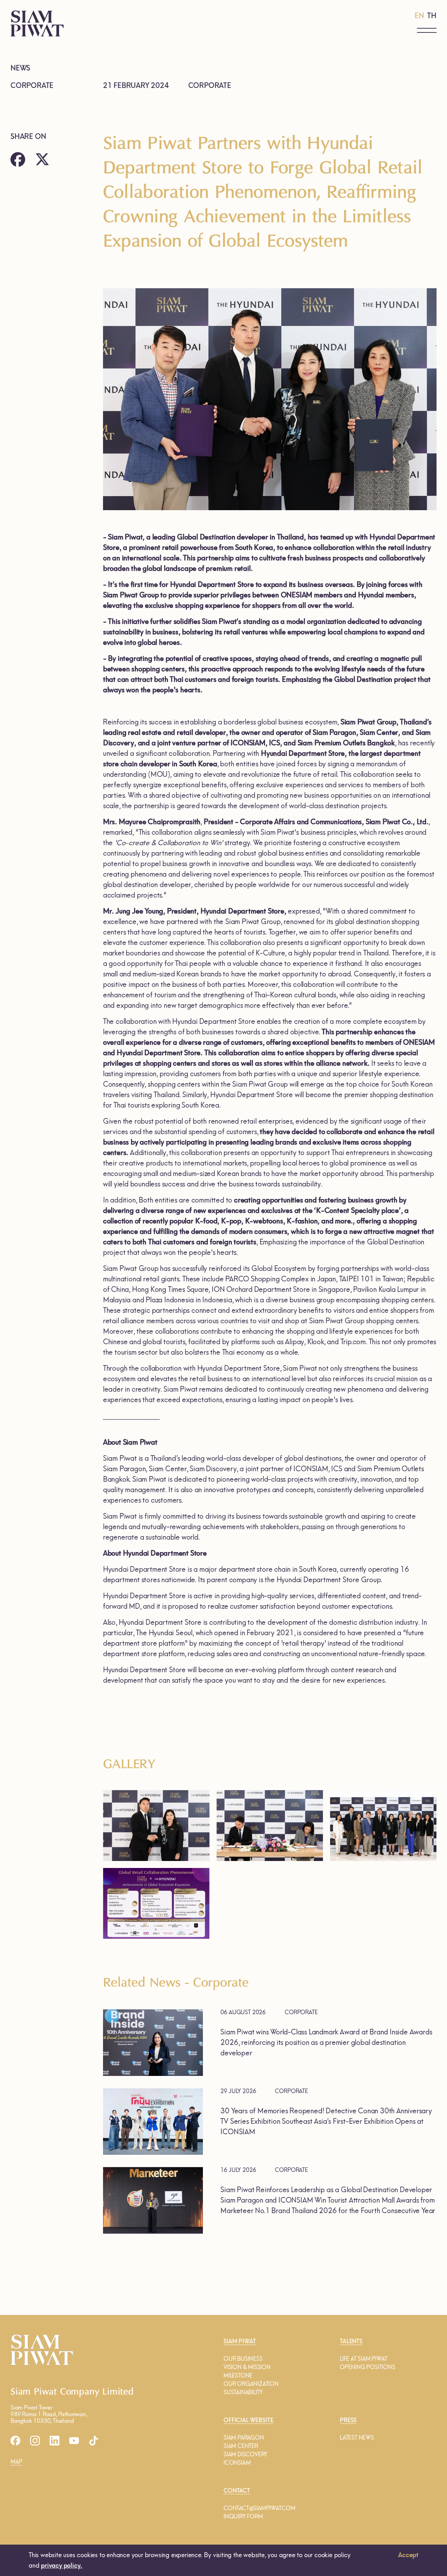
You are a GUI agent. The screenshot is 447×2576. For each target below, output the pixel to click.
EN (419, 16)
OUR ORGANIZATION (251, 2384)
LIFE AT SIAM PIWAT (363, 2359)
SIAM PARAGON (244, 2438)
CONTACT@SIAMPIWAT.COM (259, 2508)
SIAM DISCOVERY (246, 2454)
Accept (408, 2555)
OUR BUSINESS (243, 2359)
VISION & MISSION (247, 2367)
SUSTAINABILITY (243, 2392)
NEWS (20, 68)
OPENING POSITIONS (368, 2367)
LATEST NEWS (357, 2438)
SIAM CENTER (241, 2446)
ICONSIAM (237, 2463)
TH (432, 16)
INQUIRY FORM (243, 2517)
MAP (16, 2462)
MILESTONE (238, 2376)
